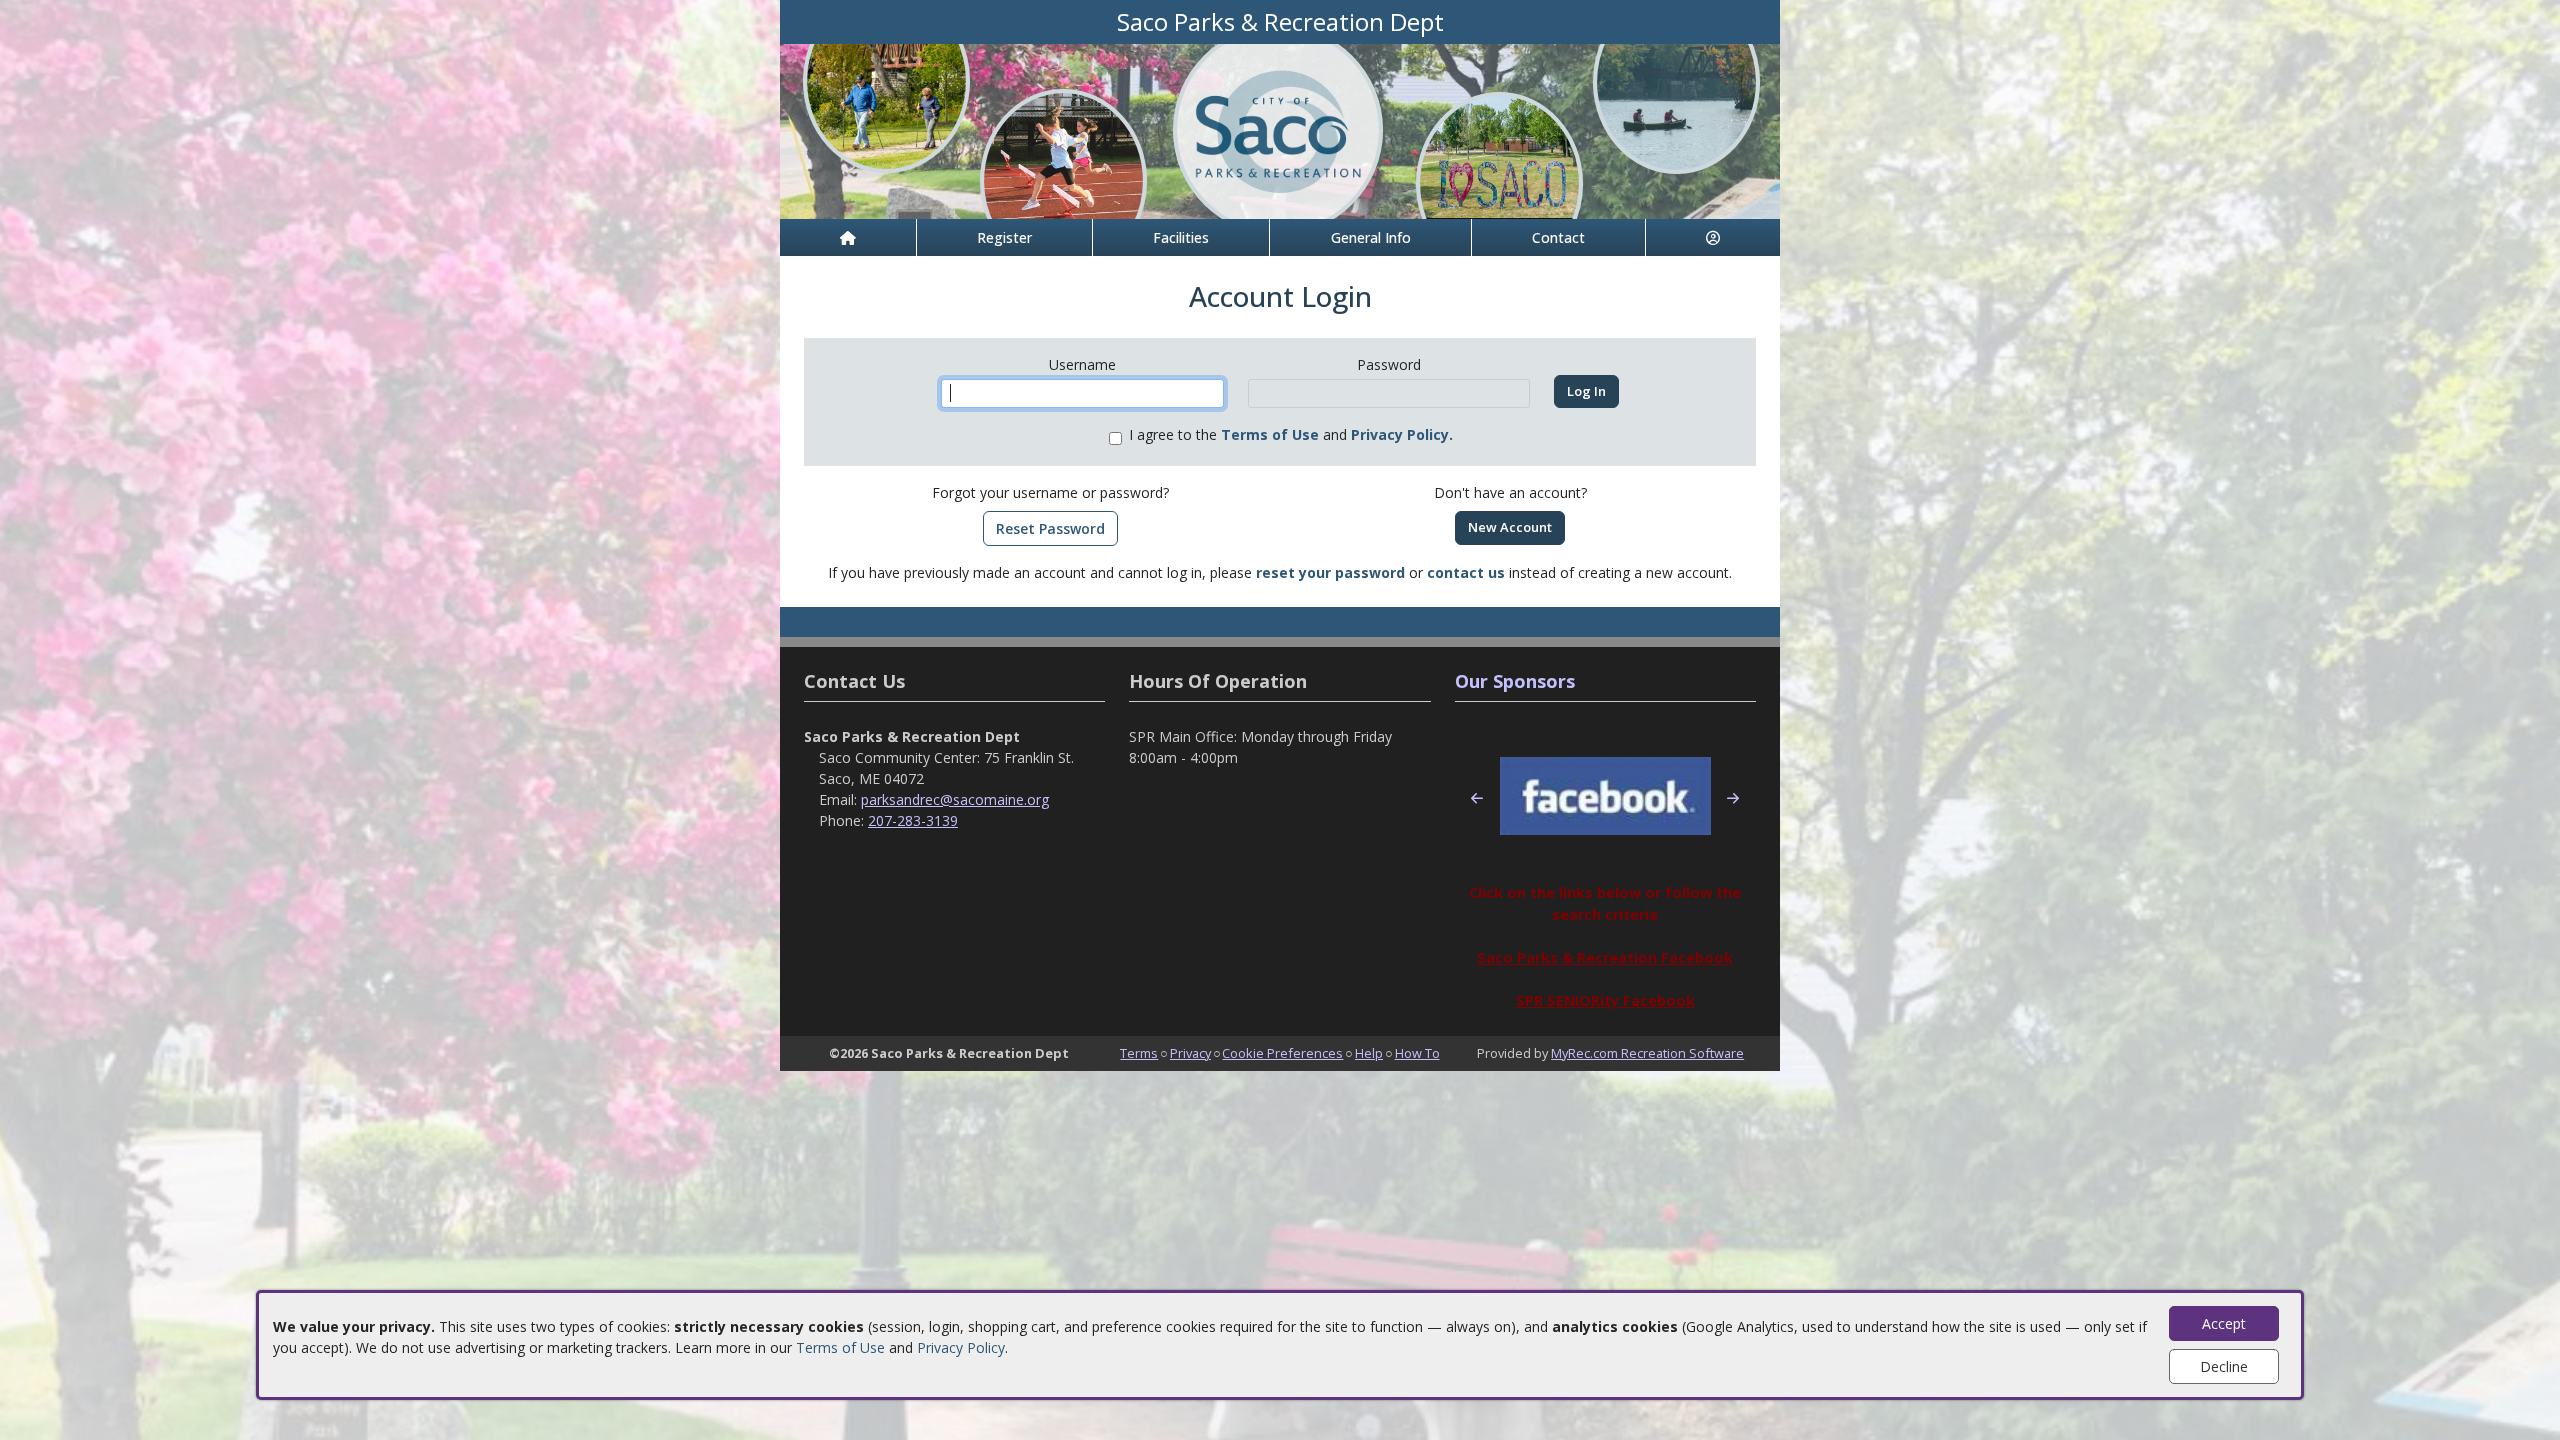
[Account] (1713, 237)
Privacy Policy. (1402, 434)
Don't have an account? (1510, 492)
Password (1389, 364)
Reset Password (1050, 528)
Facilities (1181, 237)
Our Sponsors (1515, 681)
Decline (2224, 1366)
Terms (1139, 1053)
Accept (2224, 1323)
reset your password (1330, 572)
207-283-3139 (913, 820)
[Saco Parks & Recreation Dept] (1280, 129)
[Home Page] (848, 237)
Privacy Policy (961, 1347)
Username (1082, 364)
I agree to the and (1291, 434)
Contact (1558, 237)
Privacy (1190, 1053)
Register (1004, 237)
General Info (1371, 237)
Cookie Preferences (1282, 1053)
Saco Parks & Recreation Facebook (1605, 957)
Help (1369, 1053)
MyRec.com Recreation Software (1647, 1053)
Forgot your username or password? (1050, 492)
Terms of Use (840, 1347)
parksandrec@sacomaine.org (955, 799)
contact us (1466, 572)
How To (1417, 1053)
